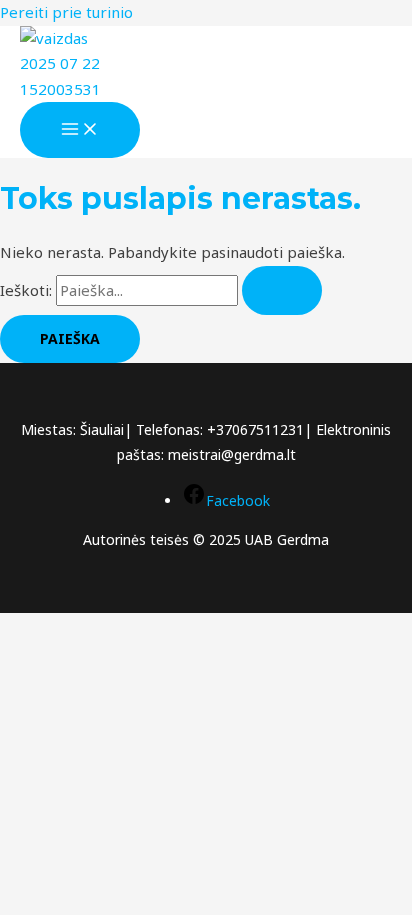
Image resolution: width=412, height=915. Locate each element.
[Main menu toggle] (80, 130)
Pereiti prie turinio (66, 12)
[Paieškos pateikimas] (282, 290)
